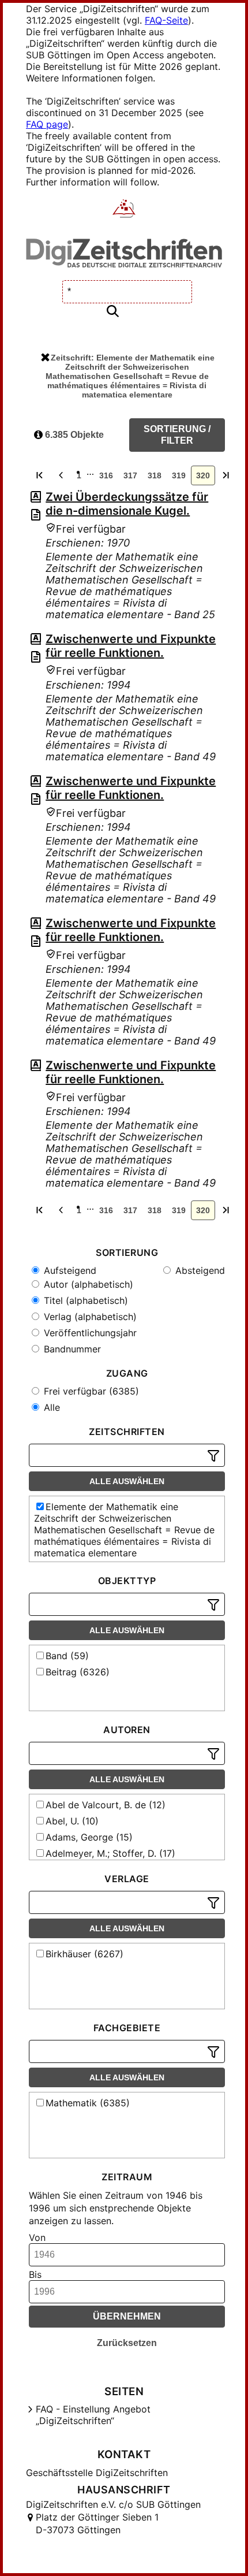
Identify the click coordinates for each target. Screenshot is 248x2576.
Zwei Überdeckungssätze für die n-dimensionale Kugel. (127, 504)
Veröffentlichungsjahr (89, 1333)
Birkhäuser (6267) (84, 1954)
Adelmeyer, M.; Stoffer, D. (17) (110, 1853)
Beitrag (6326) (78, 1672)
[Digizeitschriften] (124, 210)
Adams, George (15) (89, 1837)
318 (155, 475)
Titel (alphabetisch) (84, 1300)
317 (130, 475)
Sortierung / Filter (177, 435)
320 (203, 475)
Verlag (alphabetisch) (89, 1317)
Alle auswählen (127, 1481)
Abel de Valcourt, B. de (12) (106, 1805)
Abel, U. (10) (72, 1821)
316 (106, 475)
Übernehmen (127, 2316)
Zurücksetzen (127, 2343)
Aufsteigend (69, 1270)
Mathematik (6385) (88, 2103)
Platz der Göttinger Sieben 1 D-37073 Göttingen (97, 2523)
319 (179, 475)
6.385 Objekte (73, 435)
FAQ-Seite (166, 20)
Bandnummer (71, 1349)
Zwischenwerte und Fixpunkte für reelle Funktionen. (131, 646)
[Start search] (112, 312)
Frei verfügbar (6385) (90, 1391)
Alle (50, 1407)
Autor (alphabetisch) (87, 1284)
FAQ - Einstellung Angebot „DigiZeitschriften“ (93, 2415)
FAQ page (47, 124)
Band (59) (67, 1656)
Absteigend (199, 1270)
